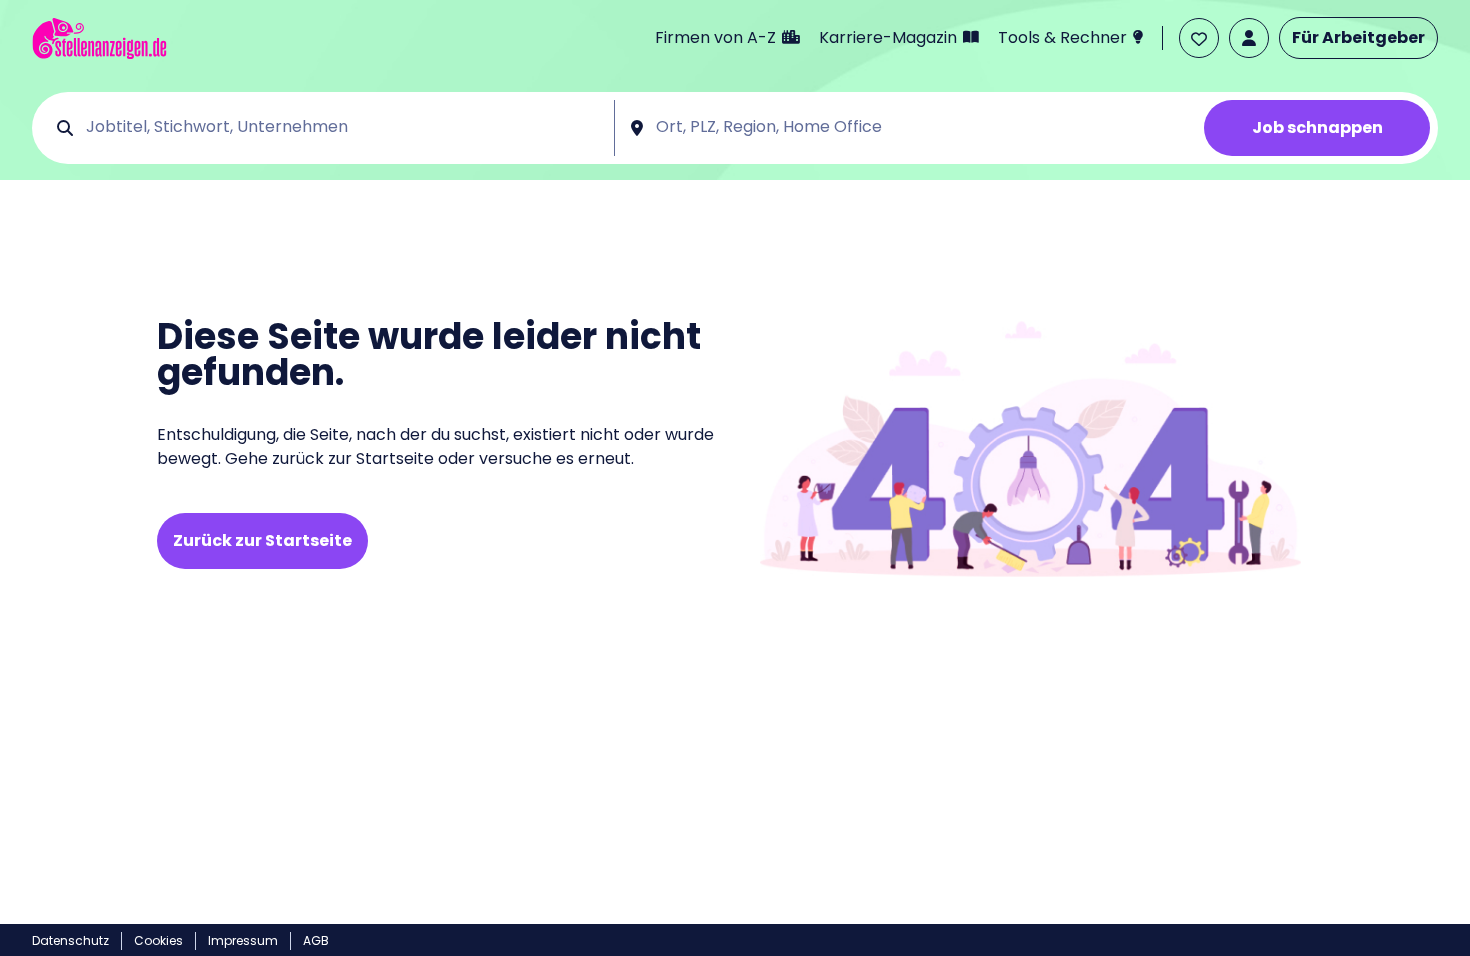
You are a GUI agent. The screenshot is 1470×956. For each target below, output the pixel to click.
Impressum (243, 940)
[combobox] (343, 128)
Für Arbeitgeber (1358, 37)
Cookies (158, 940)
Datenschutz (70, 940)
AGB (316, 940)
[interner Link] (99, 38)
